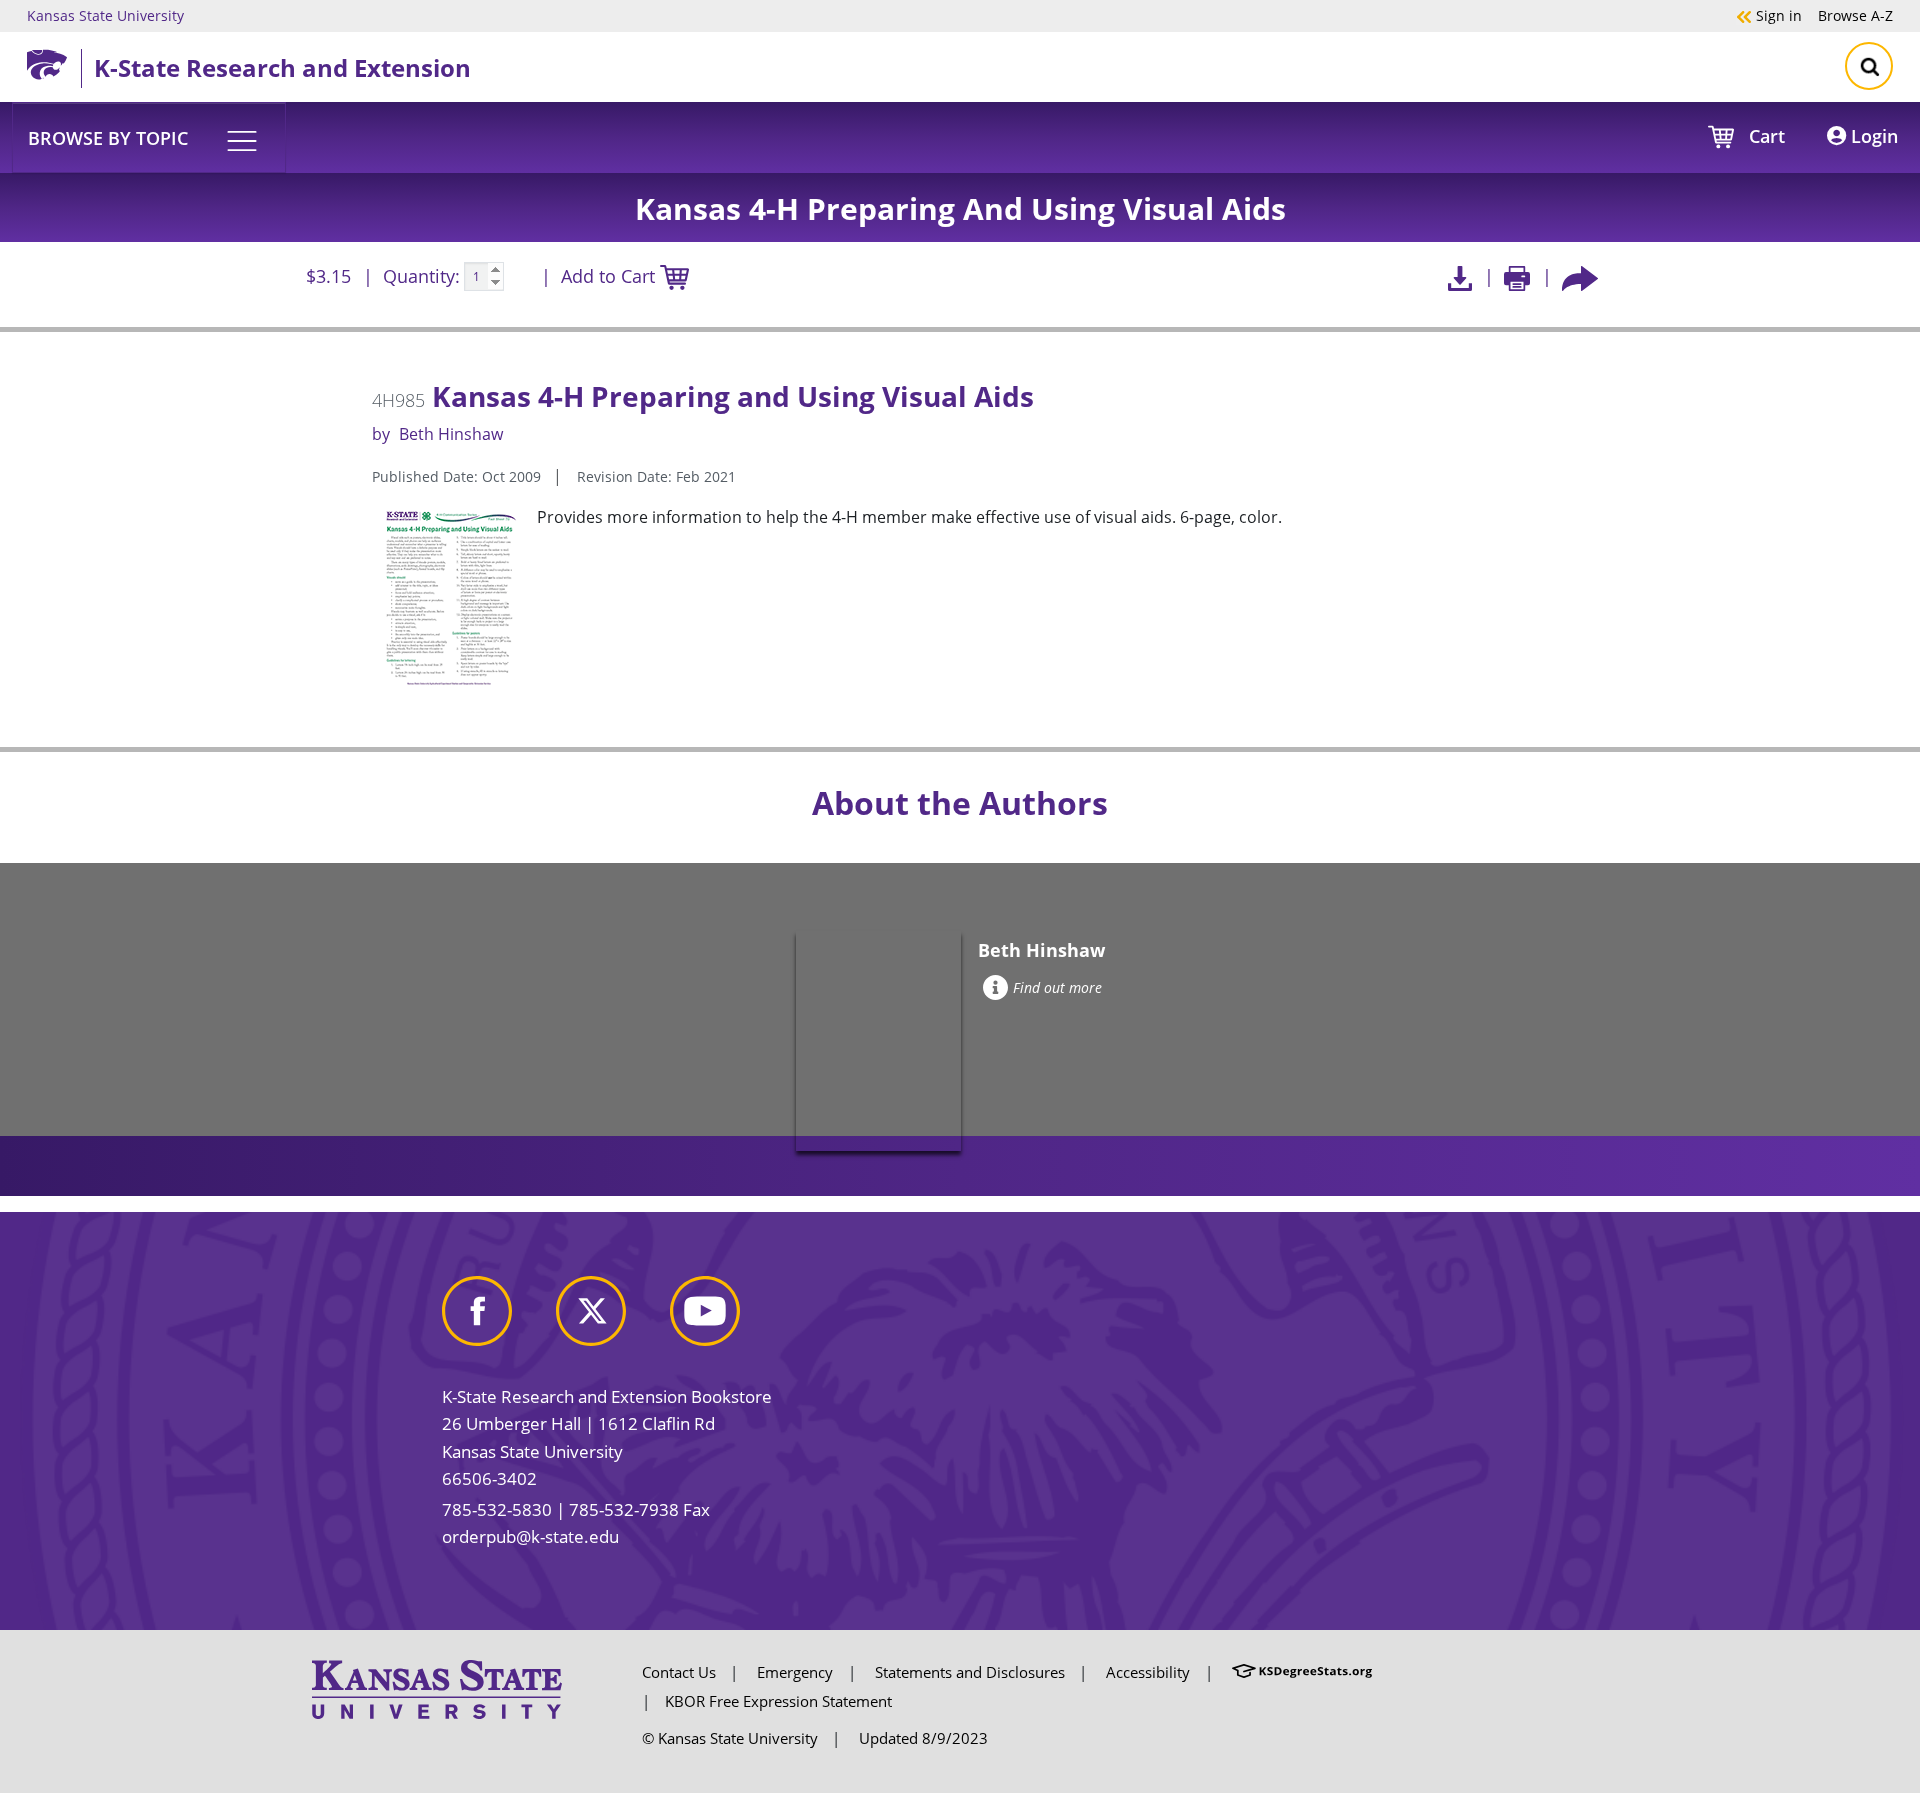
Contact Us (679, 1672)
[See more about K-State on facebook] (497, 1318)
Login (1872, 136)
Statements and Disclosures (970, 1672)
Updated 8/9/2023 (923, 1738)
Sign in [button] (1769, 15)
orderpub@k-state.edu (530, 1536)
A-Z (1855, 15)
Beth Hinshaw (451, 434)
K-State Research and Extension (282, 67)
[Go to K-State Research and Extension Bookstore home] (54, 61)
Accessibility (1148, 1672)
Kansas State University (105, 15)
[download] (1459, 276)
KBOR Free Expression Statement (778, 1701)
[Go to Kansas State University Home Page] (437, 1688)
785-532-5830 (497, 1509)
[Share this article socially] (1580, 276)
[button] (149, 137)
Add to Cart (610, 276)
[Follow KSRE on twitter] (611, 1318)
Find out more (1057, 987)
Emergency (795, 1672)
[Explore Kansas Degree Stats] (1302, 1672)
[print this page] (1517, 276)
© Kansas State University (730, 1738)
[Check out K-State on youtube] (725, 1318)
